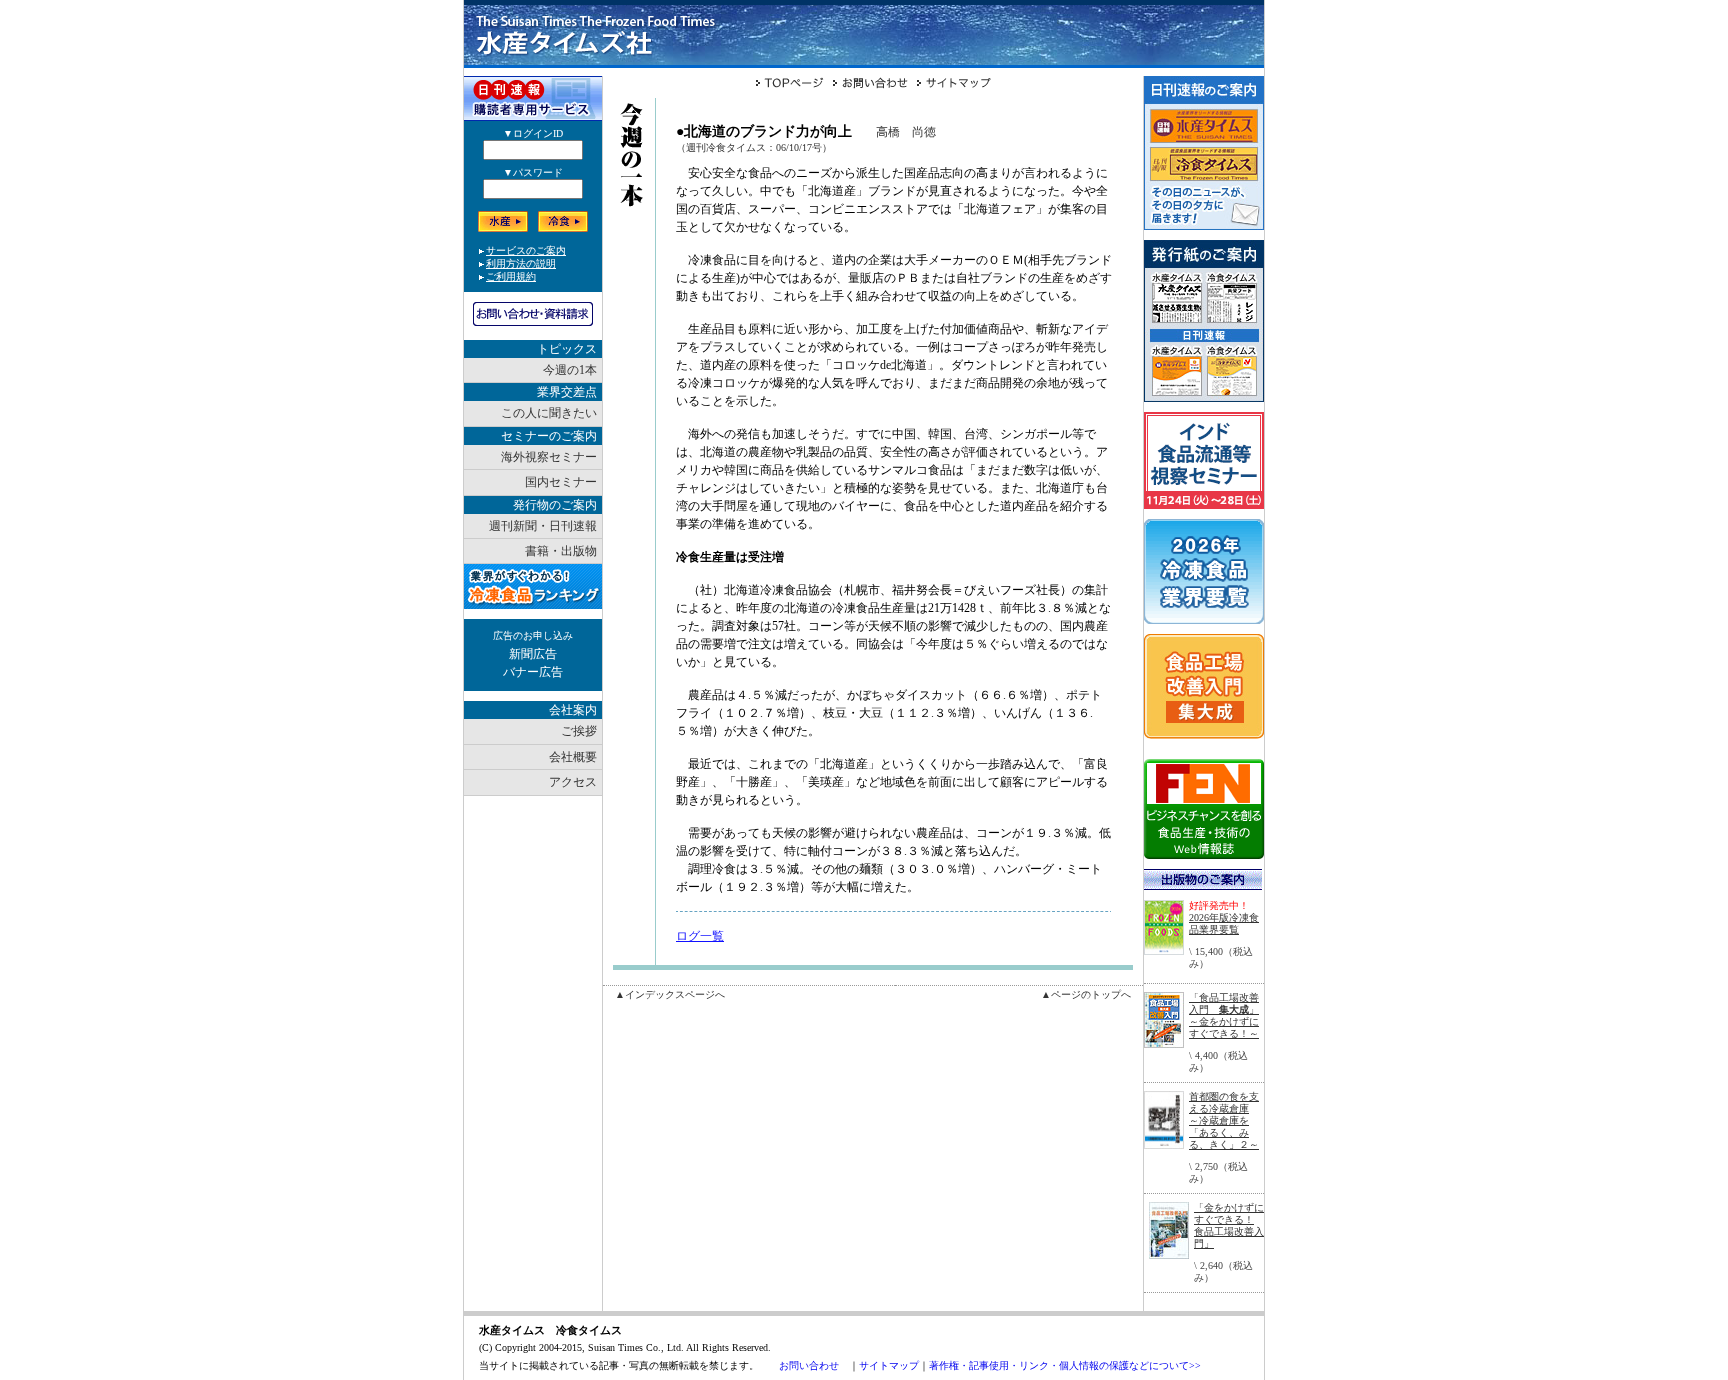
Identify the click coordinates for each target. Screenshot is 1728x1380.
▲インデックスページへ (670, 994)
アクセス (573, 782)
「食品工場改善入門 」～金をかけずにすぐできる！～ (1224, 1015)
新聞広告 (533, 654)
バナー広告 (533, 672)
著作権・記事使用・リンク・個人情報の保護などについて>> (1065, 1365)
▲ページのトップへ (1086, 994)
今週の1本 (570, 370)
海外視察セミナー (549, 457)
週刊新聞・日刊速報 (543, 526)
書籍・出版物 (561, 551)
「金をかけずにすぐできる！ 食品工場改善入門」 (1229, 1225)
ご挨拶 (579, 731)
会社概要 (573, 757)
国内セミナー (561, 482)
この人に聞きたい (549, 413)
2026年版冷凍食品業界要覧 (1224, 923)
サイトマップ (889, 1365)
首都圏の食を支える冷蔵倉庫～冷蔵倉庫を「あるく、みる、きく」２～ (1224, 1120)
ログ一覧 (700, 936)
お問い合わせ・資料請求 (533, 314)
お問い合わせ (809, 1365)
